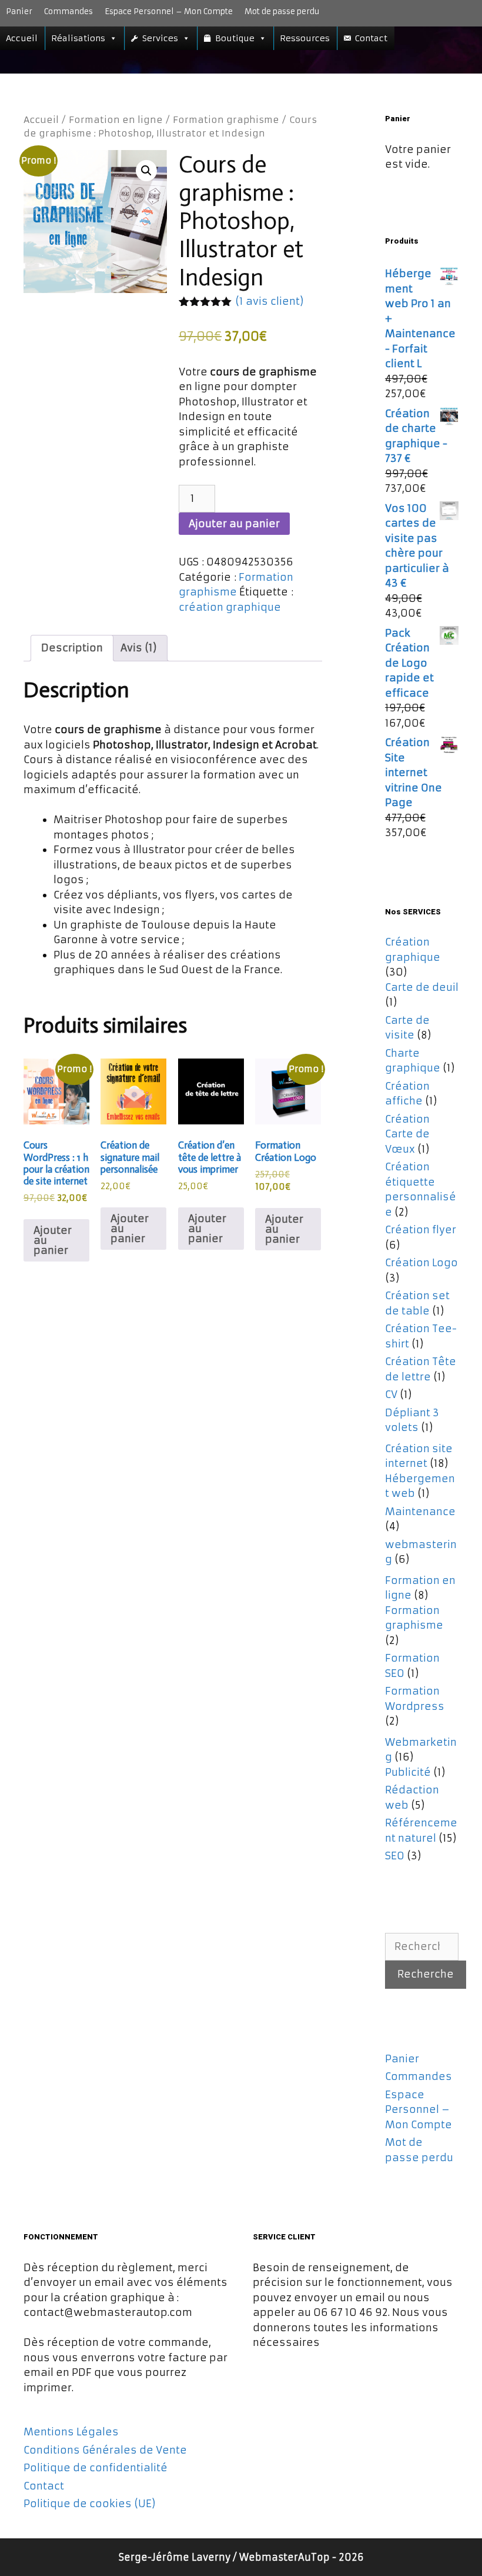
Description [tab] (72, 648)
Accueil (22, 38)
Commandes (68, 11)
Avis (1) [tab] (139, 648)
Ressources (305, 38)
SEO (395, 1856)
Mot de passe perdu (282, 11)
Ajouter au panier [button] (53, 1240)
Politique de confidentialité (96, 2468)
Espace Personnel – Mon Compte (169, 11)
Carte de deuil (422, 987)
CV (391, 1394)
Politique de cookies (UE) (90, 2504)
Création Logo (421, 1263)
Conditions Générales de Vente (105, 2450)
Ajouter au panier (234, 524)
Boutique (235, 38)
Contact (371, 38)
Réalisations (78, 38)
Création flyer (421, 1230)
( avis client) (270, 301)
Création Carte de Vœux (407, 1134)
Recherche (426, 1974)
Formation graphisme (226, 120)
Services (160, 38)
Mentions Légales (71, 2432)
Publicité (408, 1772)
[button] (146, 171)
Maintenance (420, 1512)
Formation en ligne (116, 120)
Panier (19, 11)
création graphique (230, 607)
